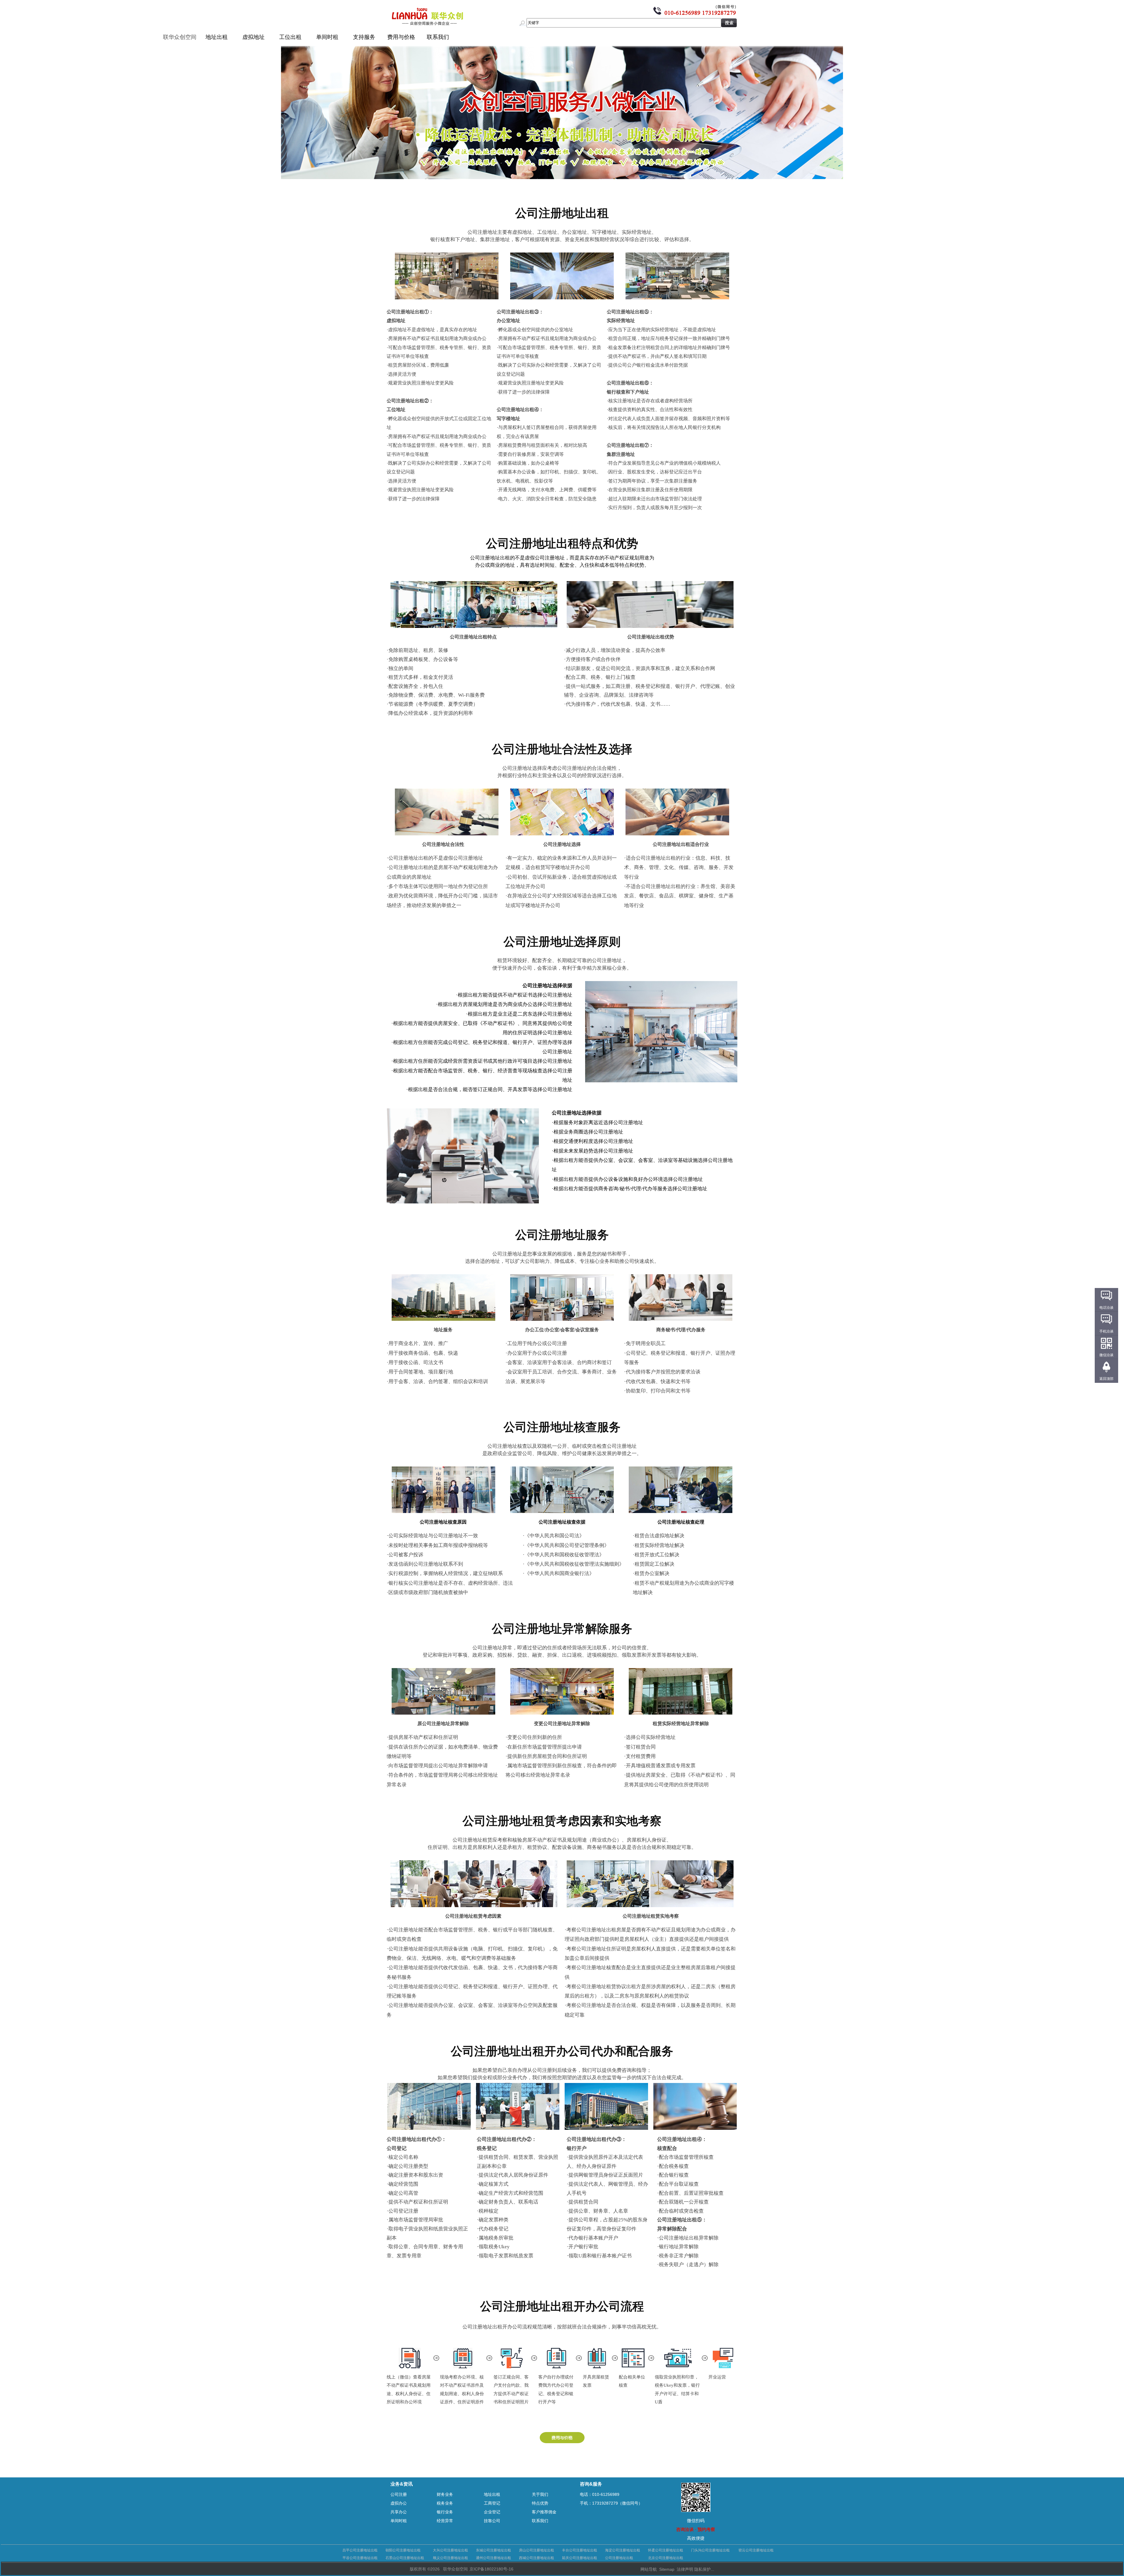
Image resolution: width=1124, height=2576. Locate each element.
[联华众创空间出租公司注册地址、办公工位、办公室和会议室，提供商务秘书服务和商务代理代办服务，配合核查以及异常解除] (562, 178)
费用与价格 (401, 37)
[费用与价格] (562, 2441)
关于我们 (540, 2494)
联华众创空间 (180, 37)
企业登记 (492, 2512)
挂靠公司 (492, 2521)
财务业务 (445, 2494)
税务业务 (445, 2503)
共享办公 (399, 2512)
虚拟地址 (253, 37)
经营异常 (445, 2521)
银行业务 (445, 2512)
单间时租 (327, 37)
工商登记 (492, 2503)
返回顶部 (1106, 1379)
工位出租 (290, 37)
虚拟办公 (399, 2503)
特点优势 (540, 2503)
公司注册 (399, 2494)
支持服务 (364, 37)
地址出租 (217, 37)
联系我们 (438, 37)
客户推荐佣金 (544, 2512)
